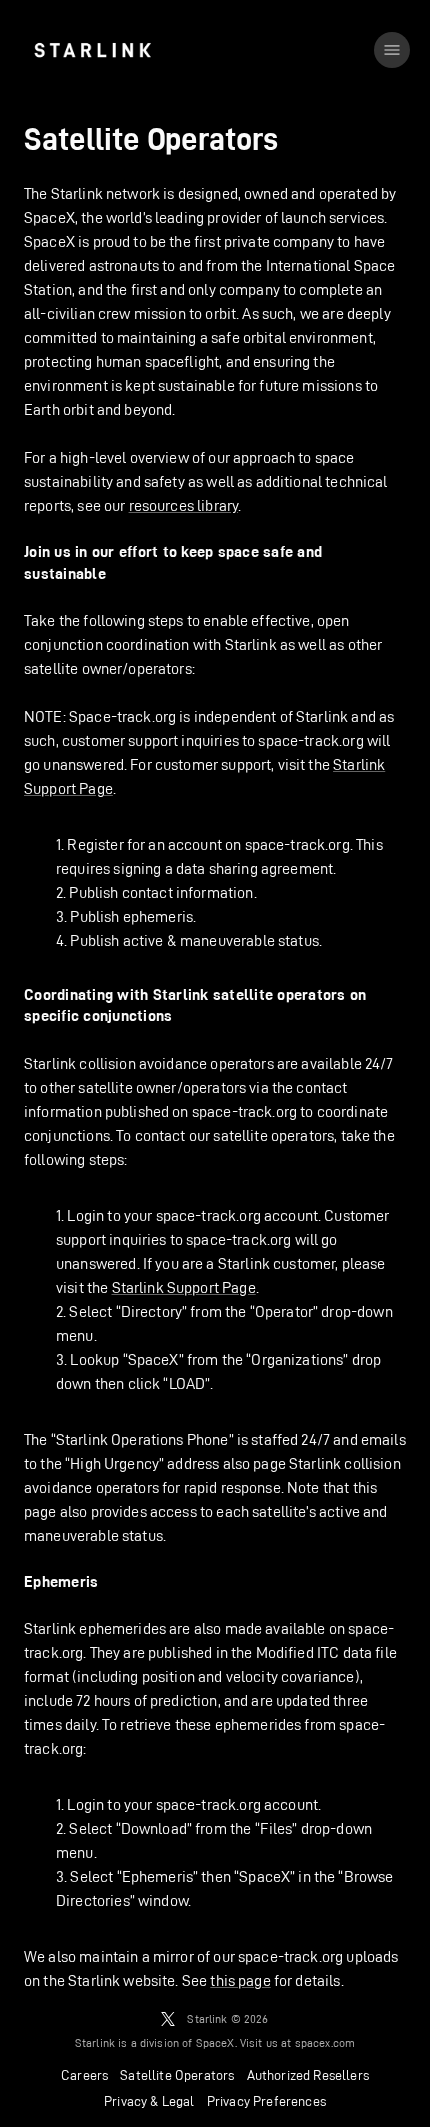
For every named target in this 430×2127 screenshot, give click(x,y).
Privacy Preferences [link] (266, 2101)
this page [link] (240, 1980)
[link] (92, 50)
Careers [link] (84, 2075)
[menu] (392, 50)
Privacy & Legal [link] (149, 2101)
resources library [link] (184, 505)
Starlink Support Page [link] (184, 1287)
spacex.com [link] (325, 2042)
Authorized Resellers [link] (308, 2075)
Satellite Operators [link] (177, 2075)
